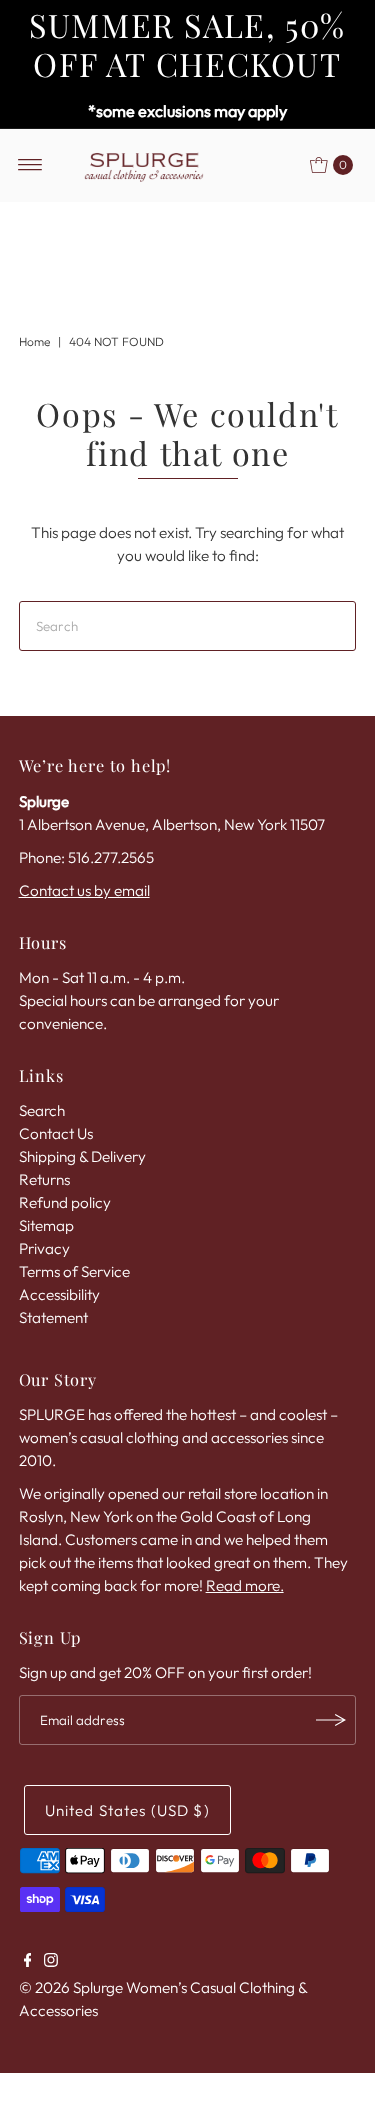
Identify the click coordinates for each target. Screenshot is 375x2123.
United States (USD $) (127, 1810)
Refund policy (65, 1202)
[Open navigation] (30, 165)
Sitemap (46, 1225)
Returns (44, 1179)
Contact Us (56, 1133)
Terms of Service (74, 1271)
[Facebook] (28, 1962)
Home (34, 341)
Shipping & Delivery (82, 1156)
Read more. (245, 1585)
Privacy (44, 1248)
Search (42, 1110)
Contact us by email (84, 890)
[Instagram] (51, 1962)
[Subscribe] (331, 1720)
